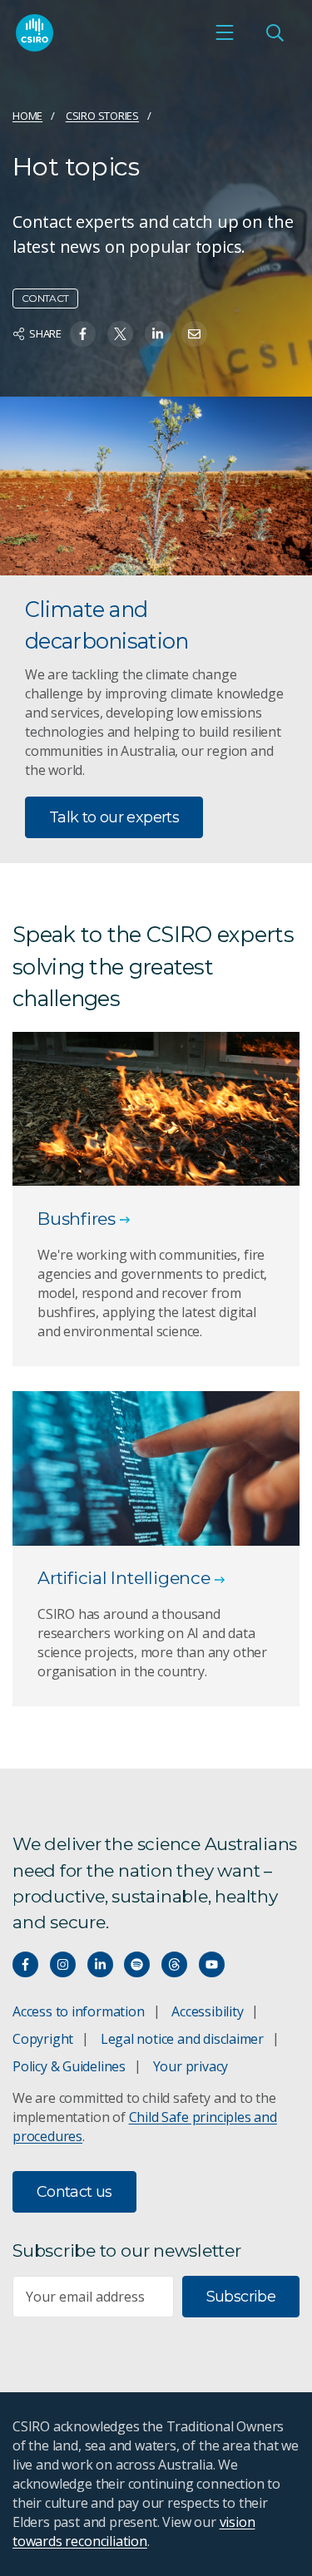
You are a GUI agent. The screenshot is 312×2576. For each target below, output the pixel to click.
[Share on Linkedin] (158, 334)
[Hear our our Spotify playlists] (137, 1964)
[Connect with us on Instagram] (63, 1964)
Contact (45, 298)
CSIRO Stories (102, 116)
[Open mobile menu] (225, 32)
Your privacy (191, 2066)
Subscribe (241, 2297)
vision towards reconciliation (134, 2532)
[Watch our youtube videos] (212, 1964)
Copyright (43, 2039)
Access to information (79, 2011)
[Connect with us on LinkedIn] (100, 1964)
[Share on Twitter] (120, 334)
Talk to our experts (114, 817)
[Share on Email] (194, 334)
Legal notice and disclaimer (182, 2039)
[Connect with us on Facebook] (25, 1964)
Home (27, 116)
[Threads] (174, 1964)
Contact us (74, 2192)
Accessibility (207, 2011)
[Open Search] (275, 32)
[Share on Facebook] (83, 334)
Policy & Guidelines (69, 2066)
